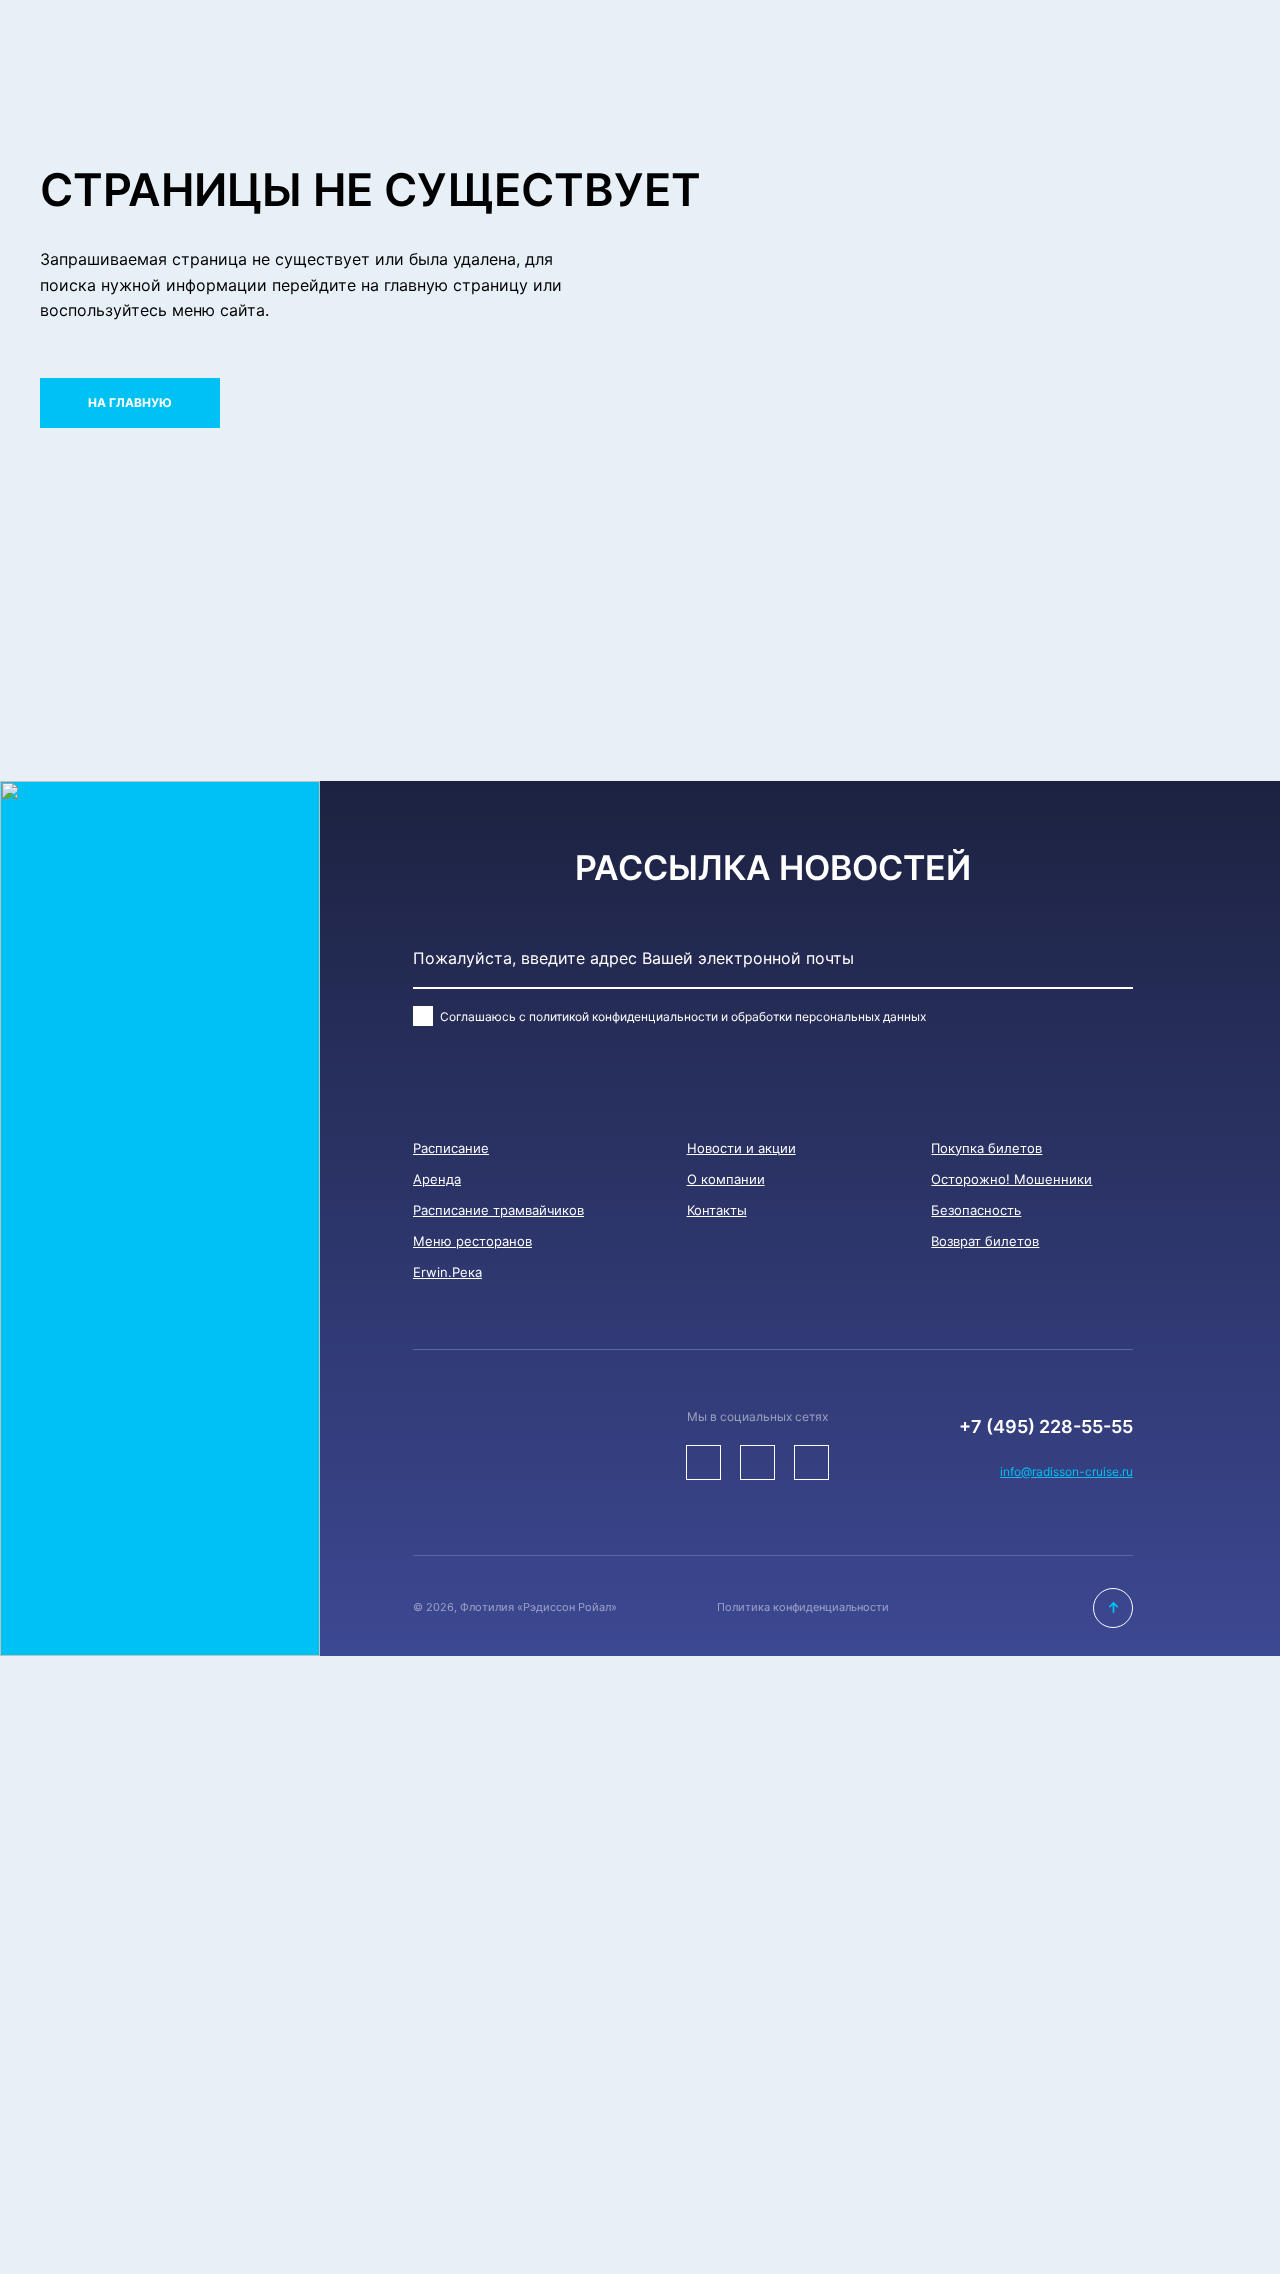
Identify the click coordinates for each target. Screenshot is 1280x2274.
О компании (726, 1179)
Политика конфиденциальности (803, 1607)
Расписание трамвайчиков (498, 1210)
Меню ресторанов (472, 1241)
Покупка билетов (986, 1148)
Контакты (717, 1210)
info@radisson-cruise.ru (1066, 1471)
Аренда (437, 1179)
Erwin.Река (447, 1272)
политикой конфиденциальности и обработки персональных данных (727, 1016)
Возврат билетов (985, 1241)
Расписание (451, 1148)
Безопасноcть (976, 1210)
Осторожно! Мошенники (1011, 1179)
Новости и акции (741, 1148)
